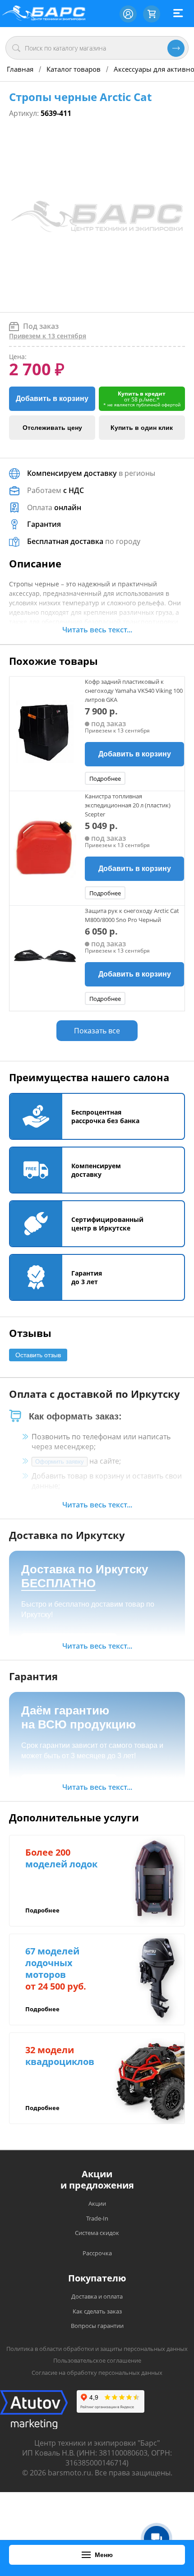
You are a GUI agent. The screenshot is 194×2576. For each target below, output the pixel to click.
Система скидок (97, 2233)
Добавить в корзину (52, 399)
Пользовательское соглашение (97, 2360)
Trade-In (97, 2218)
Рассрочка (97, 2253)
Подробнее (105, 779)
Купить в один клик (142, 428)
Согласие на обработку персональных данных (97, 2373)
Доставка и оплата (97, 2296)
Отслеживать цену (52, 428)
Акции (97, 2203)
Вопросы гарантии (97, 2326)
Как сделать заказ (97, 2311)
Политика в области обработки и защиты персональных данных (97, 2349)
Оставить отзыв (38, 1355)
